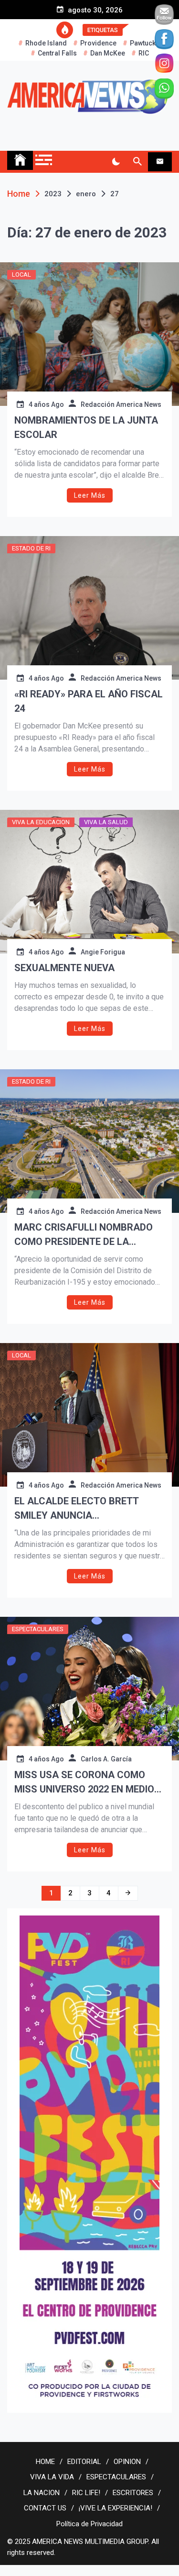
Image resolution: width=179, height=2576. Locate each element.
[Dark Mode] (116, 162)
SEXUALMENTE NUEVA (64, 968)
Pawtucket (146, 43)
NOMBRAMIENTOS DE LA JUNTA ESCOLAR (86, 427)
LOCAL (21, 274)
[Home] (20, 160)
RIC (144, 53)
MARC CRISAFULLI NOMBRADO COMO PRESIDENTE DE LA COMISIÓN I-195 (84, 1235)
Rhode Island (46, 43)
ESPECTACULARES (38, 1629)
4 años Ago (46, 404)
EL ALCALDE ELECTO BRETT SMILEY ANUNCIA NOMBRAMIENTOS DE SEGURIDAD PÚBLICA (89, 1509)
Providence (98, 43)
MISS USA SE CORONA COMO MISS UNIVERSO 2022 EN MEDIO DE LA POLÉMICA (84, 1783)
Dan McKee (108, 53)
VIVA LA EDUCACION (41, 822)
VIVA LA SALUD (106, 822)
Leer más (90, 495)
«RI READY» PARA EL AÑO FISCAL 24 (89, 701)
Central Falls (57, 53)
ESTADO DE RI (31, 548)
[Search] (137, 162)
